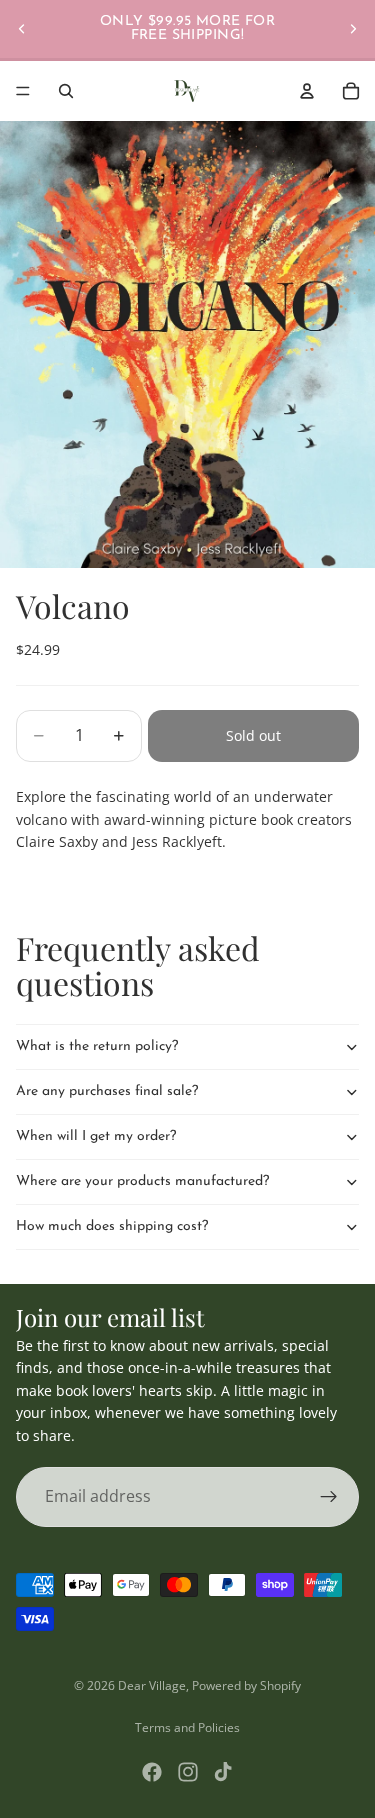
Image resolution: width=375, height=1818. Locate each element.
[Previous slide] (22, 29)
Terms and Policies (187, 1727)
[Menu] (23, 91)
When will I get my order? (96, 1136)
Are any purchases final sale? (107, 1091)
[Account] (307, 91)
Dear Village (152, 1685)
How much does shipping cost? (112, 1226)
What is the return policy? (97, 1046)
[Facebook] (152, 1772)
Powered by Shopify (246, 1685)
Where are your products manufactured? (142, 1181)
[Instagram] (188, 1772)
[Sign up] (329, 1497)
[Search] (66, 91)
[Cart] (351, 91)
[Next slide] (353, 29)
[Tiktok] (223, 1772)
